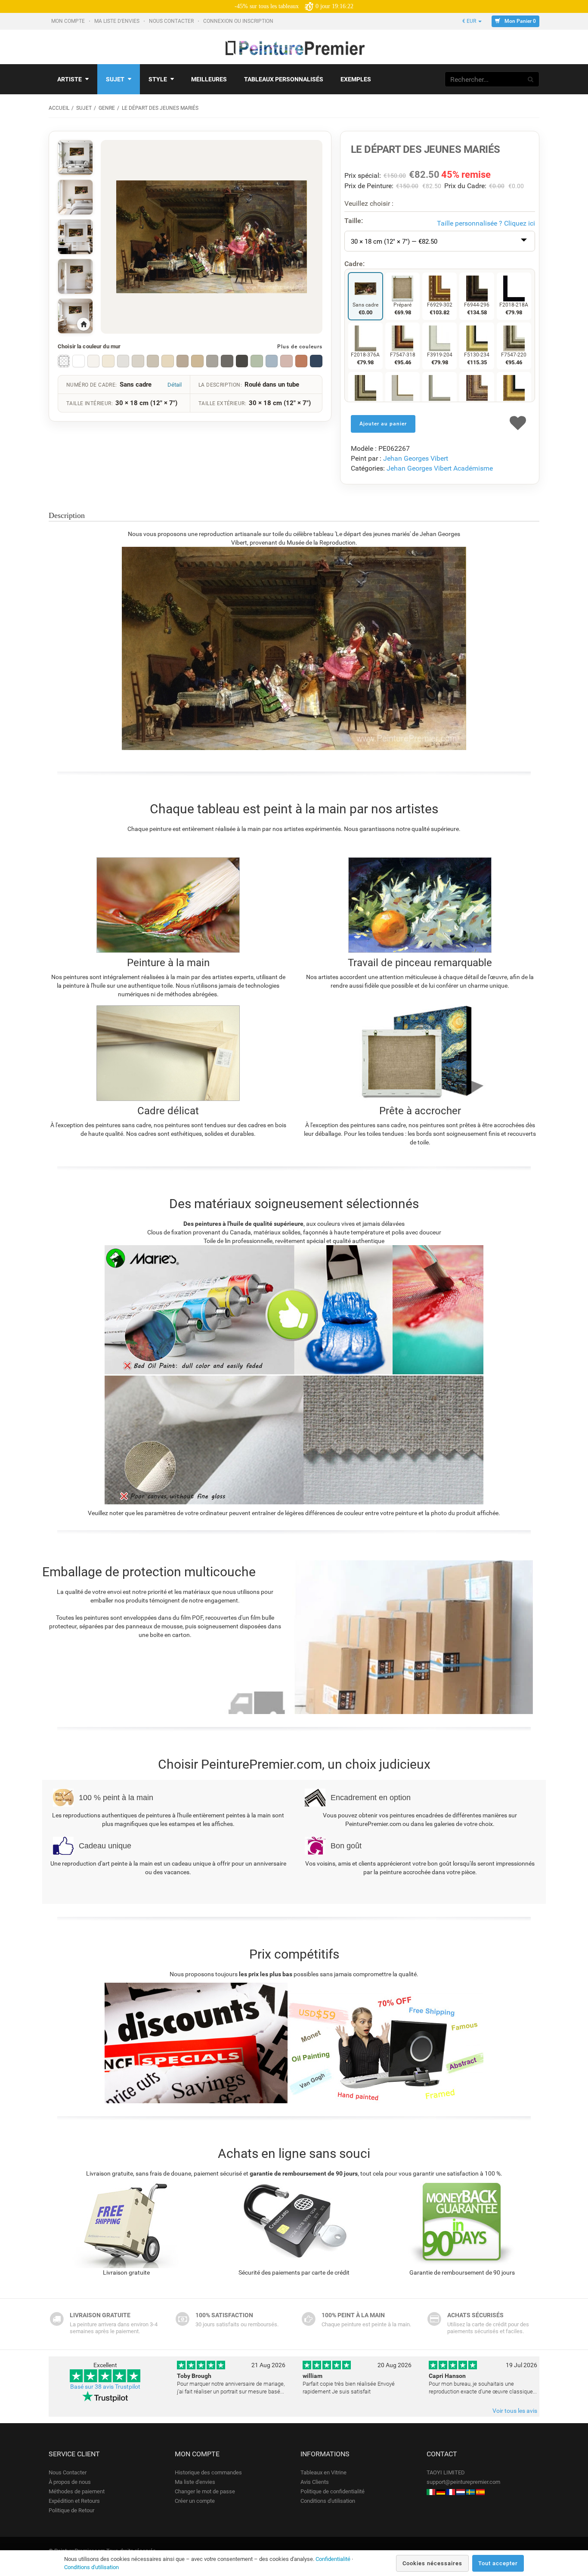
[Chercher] (531, 79)
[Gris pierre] (212, 361)
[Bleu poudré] (272, 361)
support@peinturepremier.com (463, 2482)
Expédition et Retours (74, 2501)
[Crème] (108, 361)
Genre (107, 108)
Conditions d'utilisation (328, 2501)
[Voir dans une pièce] (75, 158)
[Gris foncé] (242, 361)
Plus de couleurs (300, 347)
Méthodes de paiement (77, 2491)
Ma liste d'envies (118, 21)
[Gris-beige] (153, 361)
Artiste (70, 79)
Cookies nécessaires (432, 2563)
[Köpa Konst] (470, 2491)
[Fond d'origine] (64, 361)
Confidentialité (333, 2559)
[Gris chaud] (138, 361)
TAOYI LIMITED (446, 2472)
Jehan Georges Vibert (416, 458)
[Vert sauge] (257, 361)
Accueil (59, 108)
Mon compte (69, 21)
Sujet (115, 79)
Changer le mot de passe (205, 2491)
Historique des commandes (208, 2472)
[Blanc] (78, 361)
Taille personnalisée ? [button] (486, 223)
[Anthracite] (227, 361)
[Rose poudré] (286, 361)
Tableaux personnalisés (284, 79)
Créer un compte (195, 2501)
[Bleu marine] (316, 361)
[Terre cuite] (301, 361)
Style (158, 79)
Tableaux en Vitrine (323, 2472)
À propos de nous (70, 2482)
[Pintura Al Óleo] (480, 2491)
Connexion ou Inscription (239, 21)
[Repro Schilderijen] (461, 2491)
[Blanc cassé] (93, 361)
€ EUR (470, 21)
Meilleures (209, 79)
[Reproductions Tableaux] (451, 2491)
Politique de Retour (71, 2510)
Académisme (473, 468)
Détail (175, 385)
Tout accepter (498, 2563)
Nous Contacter (172, 21)
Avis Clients (315, 2482)
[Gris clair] (123, 361)
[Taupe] (183, 361)
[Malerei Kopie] (441, 2491)
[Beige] (167, 361)
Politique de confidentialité (333, 2491)
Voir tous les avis (515, 2411)
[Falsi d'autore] (431, 2491)
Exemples (356, 79)
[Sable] (197, 361)
